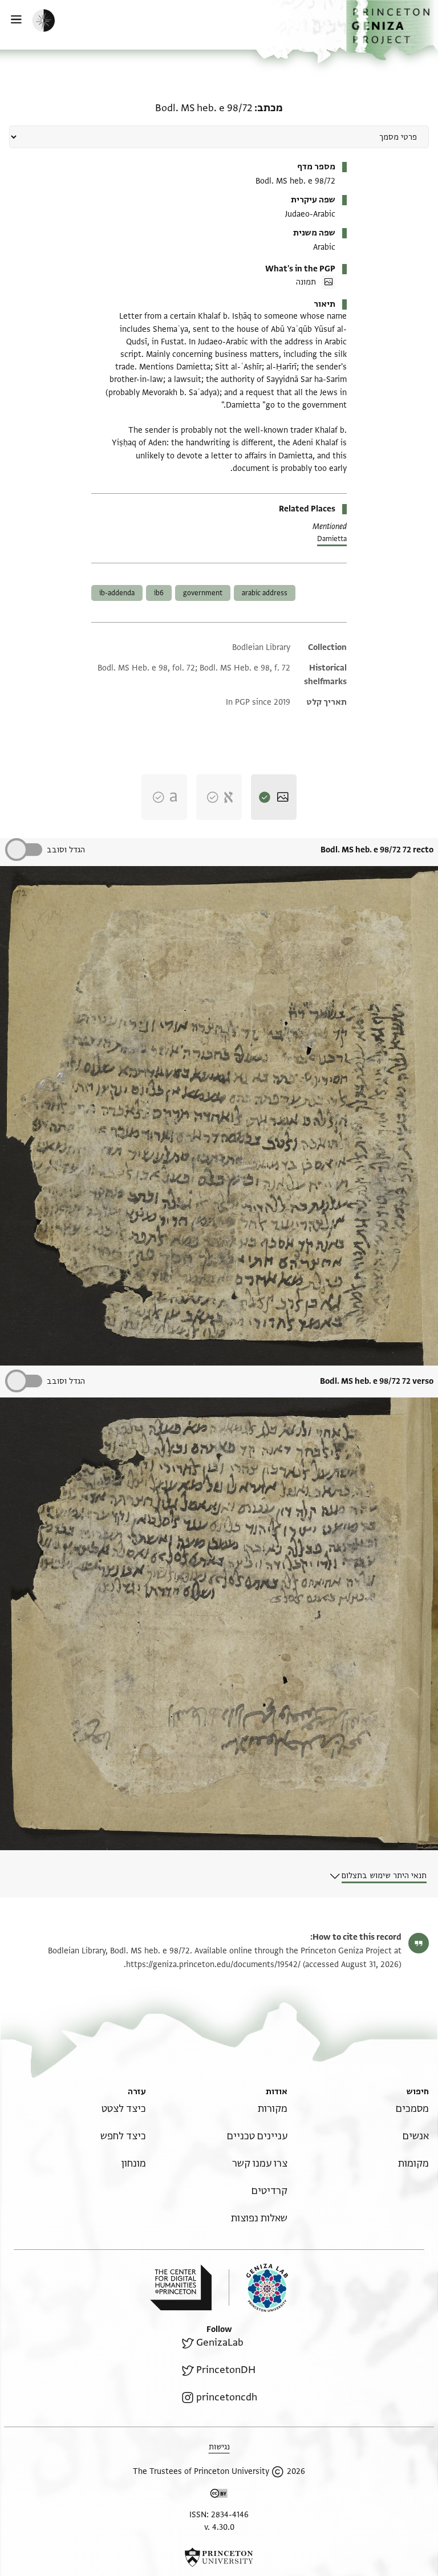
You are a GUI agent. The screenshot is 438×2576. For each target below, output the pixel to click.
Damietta (332, 539)
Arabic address (265, 593)
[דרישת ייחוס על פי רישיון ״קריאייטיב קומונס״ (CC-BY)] (219, 2495)
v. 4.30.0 (219, 2527)
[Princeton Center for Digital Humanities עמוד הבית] (181, 2287)
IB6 (159, 593)
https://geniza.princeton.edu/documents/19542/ (213, 1964)
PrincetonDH (226, 2370)
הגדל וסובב (66, 850)
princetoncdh (227, 2397)
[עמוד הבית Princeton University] (219, 2557)
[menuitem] (412, 2109)
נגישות (219, 2447)
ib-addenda (117, 593)
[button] (392, 30)
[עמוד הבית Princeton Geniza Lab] (258, 2288)
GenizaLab (220, 2343)
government (203, 593)
